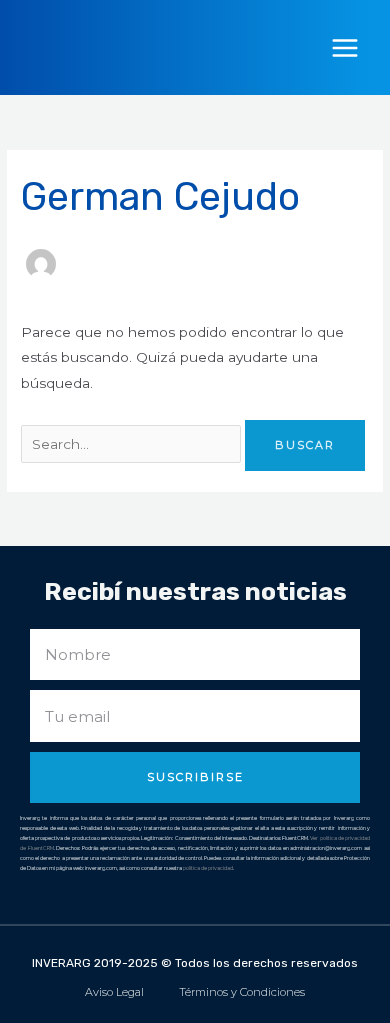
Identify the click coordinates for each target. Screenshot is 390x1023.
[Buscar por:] (133, 444)
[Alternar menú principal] (345, 47)
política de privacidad (208, 868)
